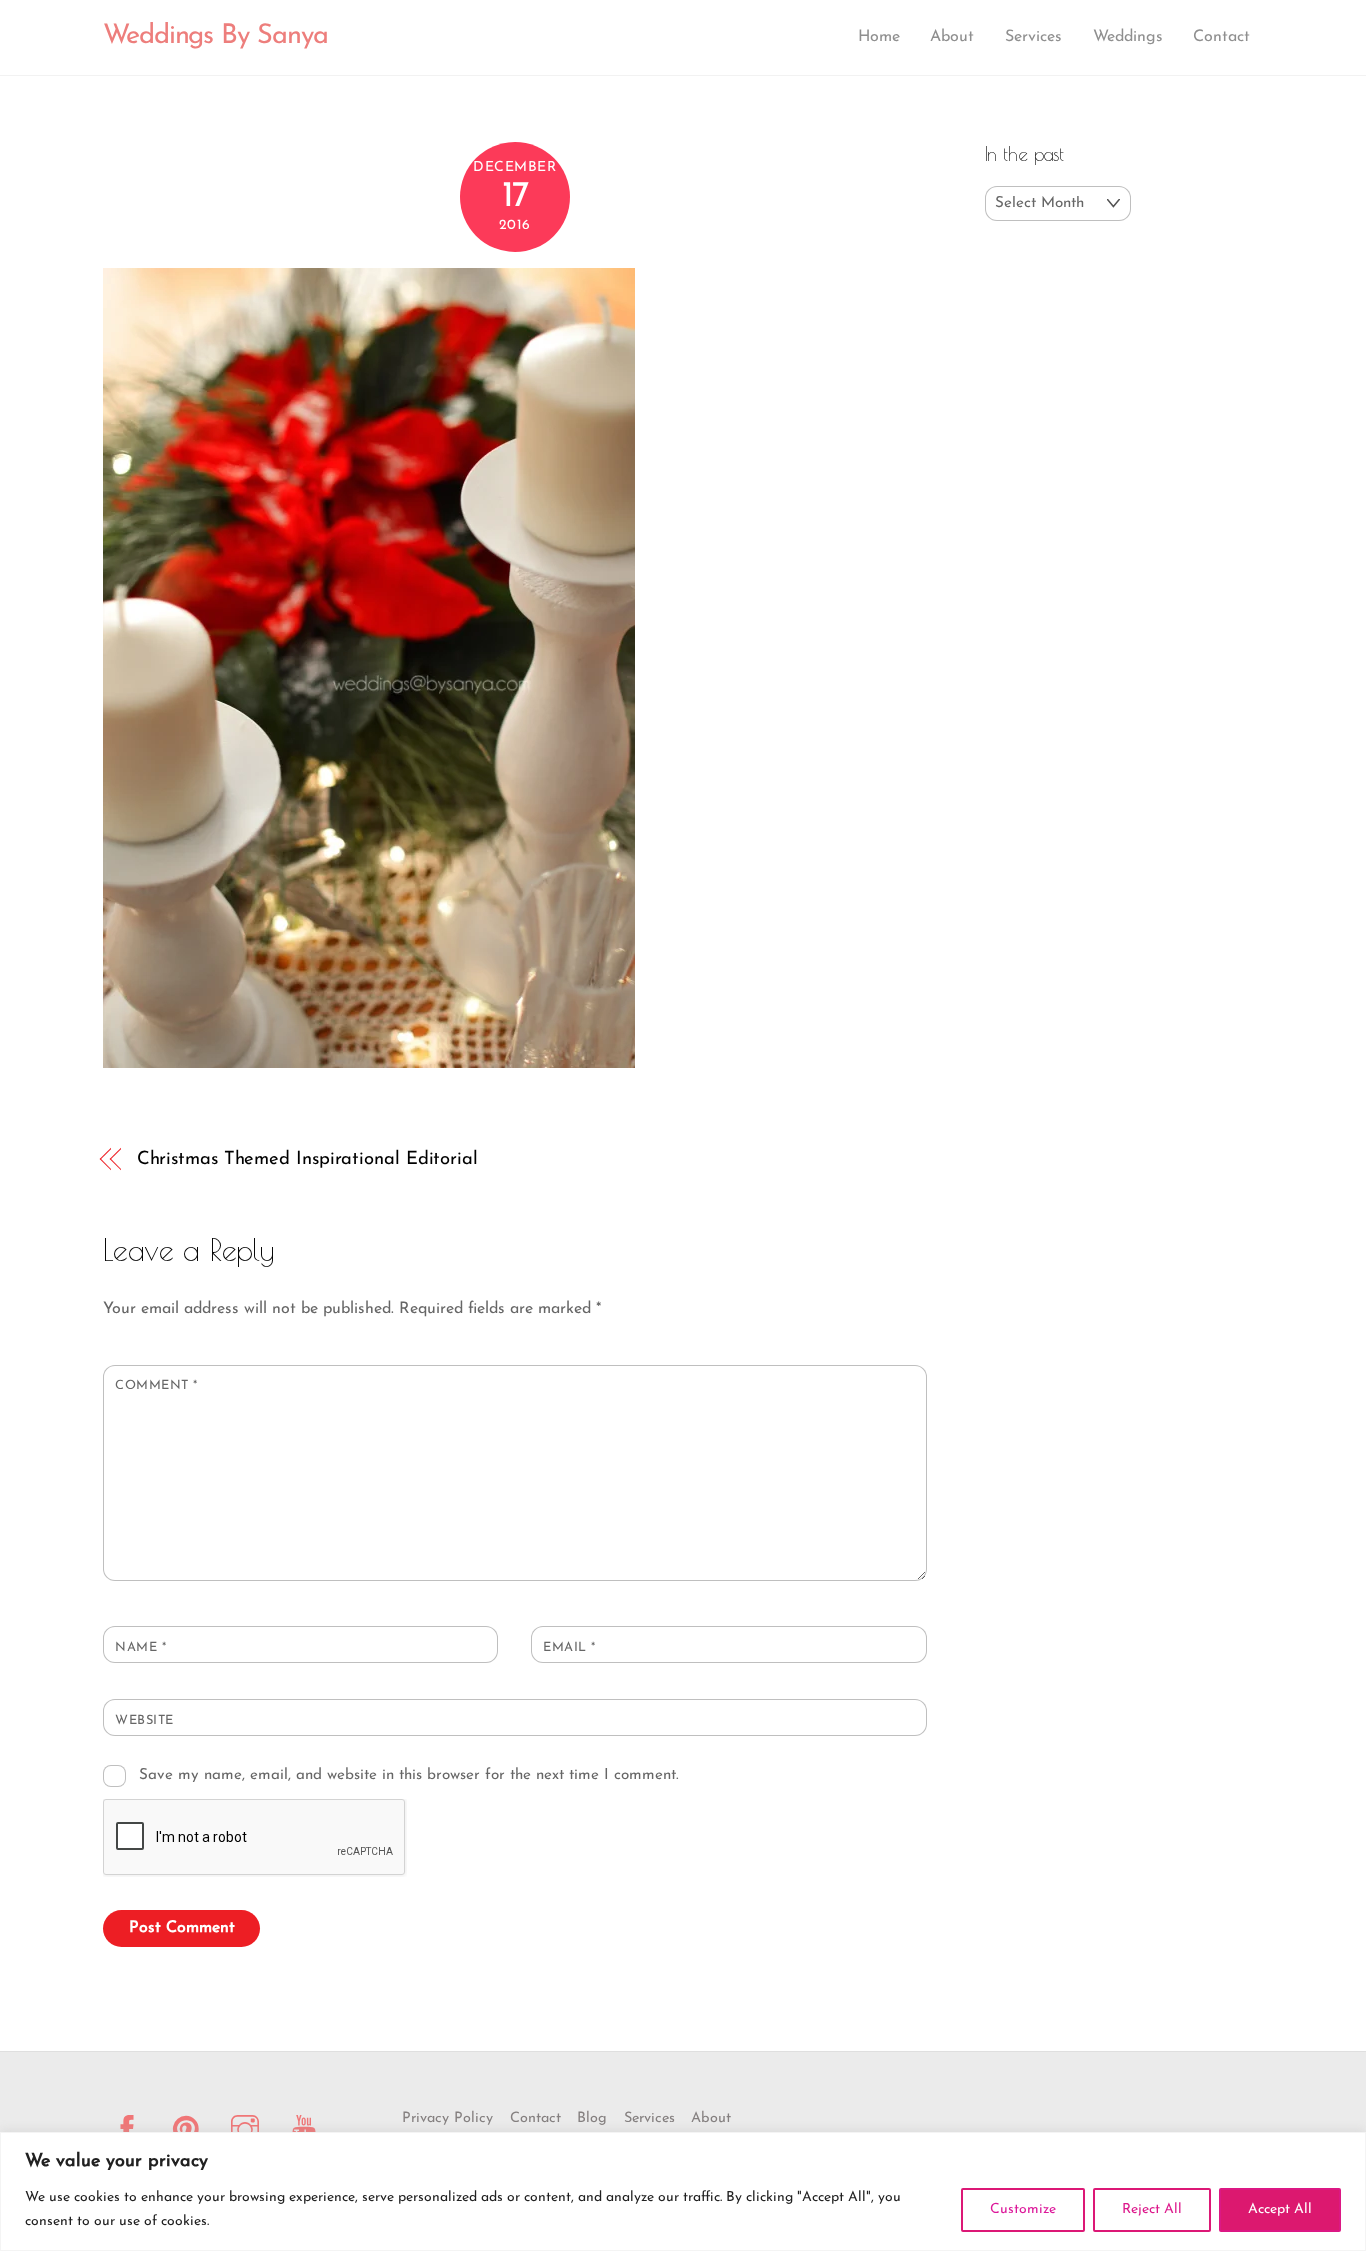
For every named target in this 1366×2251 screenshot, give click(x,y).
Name (140, 1647)
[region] (683, 2191)
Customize (1023, 2209)
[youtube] (307, 2129)
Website (144, 1720)
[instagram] (248, 2129)
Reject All (1152, 2209)
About (952, 37)
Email (569, 1647)
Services (1033, 37)
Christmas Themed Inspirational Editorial (307, 1159)
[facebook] (130, 2129)
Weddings (1128, 37)
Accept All (1280, 2209)
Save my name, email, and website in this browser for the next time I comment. (409, 1775)
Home (879, 37)
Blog (592, 2118)
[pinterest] (189, 2129)
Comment (156, 1385)
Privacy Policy (447, 2118)
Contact (1221, 37)
